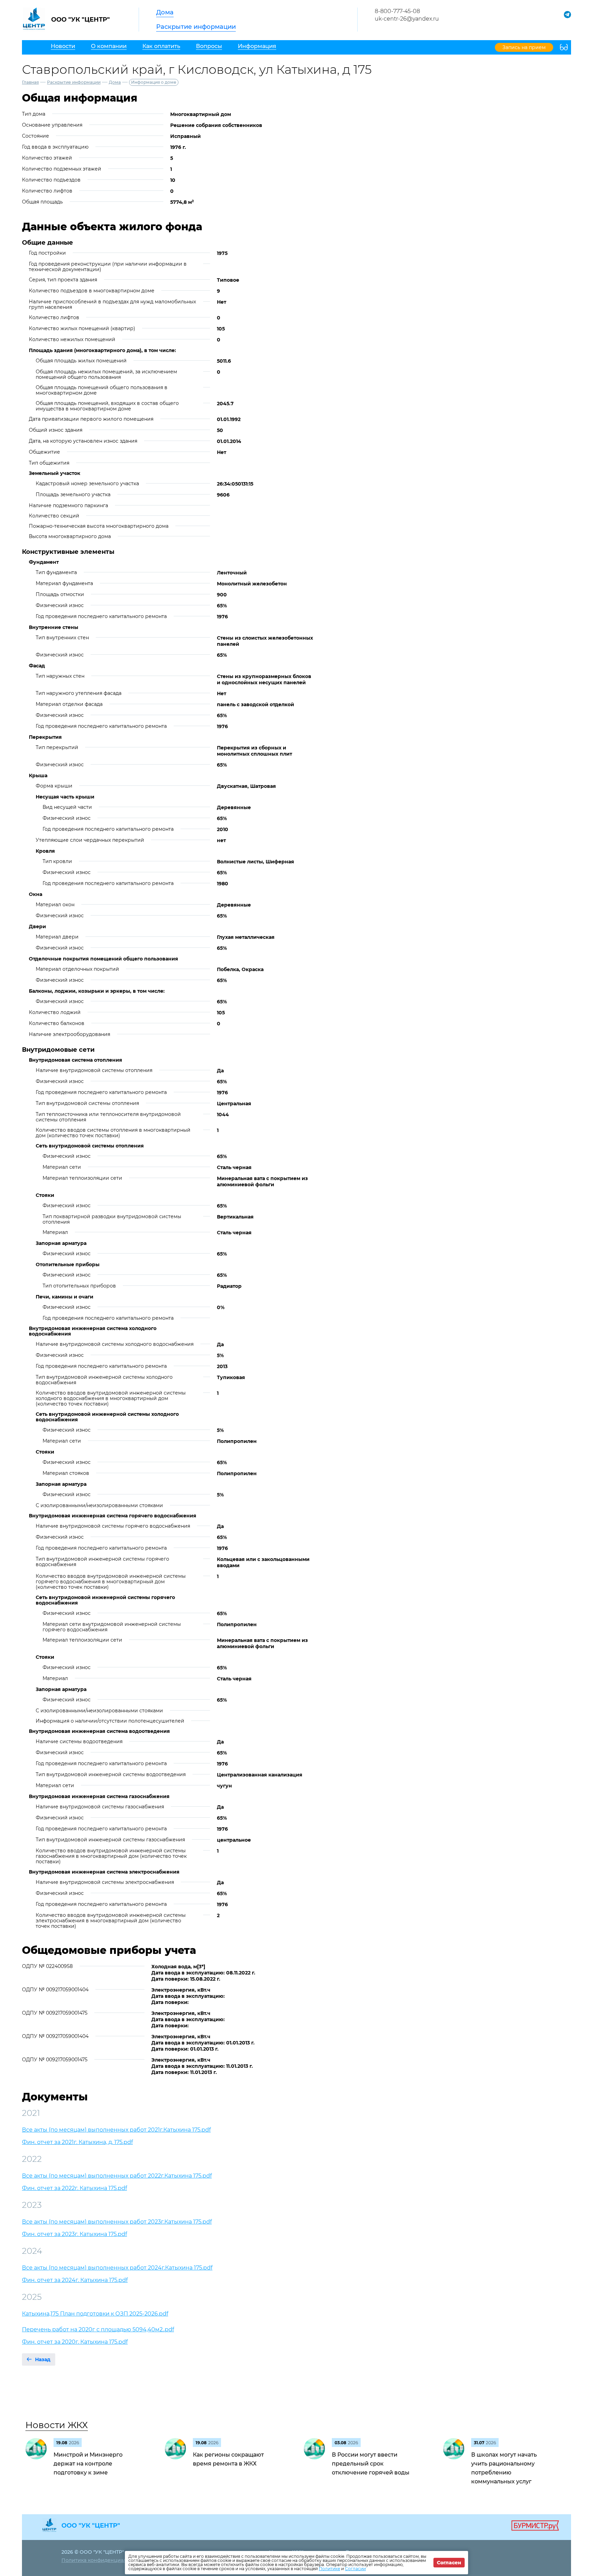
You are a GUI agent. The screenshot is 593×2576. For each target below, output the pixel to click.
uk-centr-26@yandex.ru (407, 19)
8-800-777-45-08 (397, 11)
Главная (30, 82)
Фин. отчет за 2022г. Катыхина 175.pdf (74, 2188)
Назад (43, 2359)
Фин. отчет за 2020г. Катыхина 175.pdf (75, 2342)
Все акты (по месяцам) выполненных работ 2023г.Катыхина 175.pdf (117, 2222)
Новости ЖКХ (57, 2425)
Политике (329, 2569)
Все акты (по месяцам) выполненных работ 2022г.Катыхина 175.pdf (117, 2176)
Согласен (449, 2563)
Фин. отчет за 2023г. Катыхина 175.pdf (74, 2234)
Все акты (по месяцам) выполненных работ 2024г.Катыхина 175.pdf (117, 2268)
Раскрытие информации (196, 27)
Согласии (355, 2569)
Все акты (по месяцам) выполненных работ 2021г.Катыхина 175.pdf (116, 2130)
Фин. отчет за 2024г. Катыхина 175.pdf (75, 2280)
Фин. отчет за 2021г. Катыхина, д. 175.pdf (77, 2142)
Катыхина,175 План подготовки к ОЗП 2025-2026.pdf (95, 2314)
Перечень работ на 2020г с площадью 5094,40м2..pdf (98, 2329)
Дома (165, 12)
